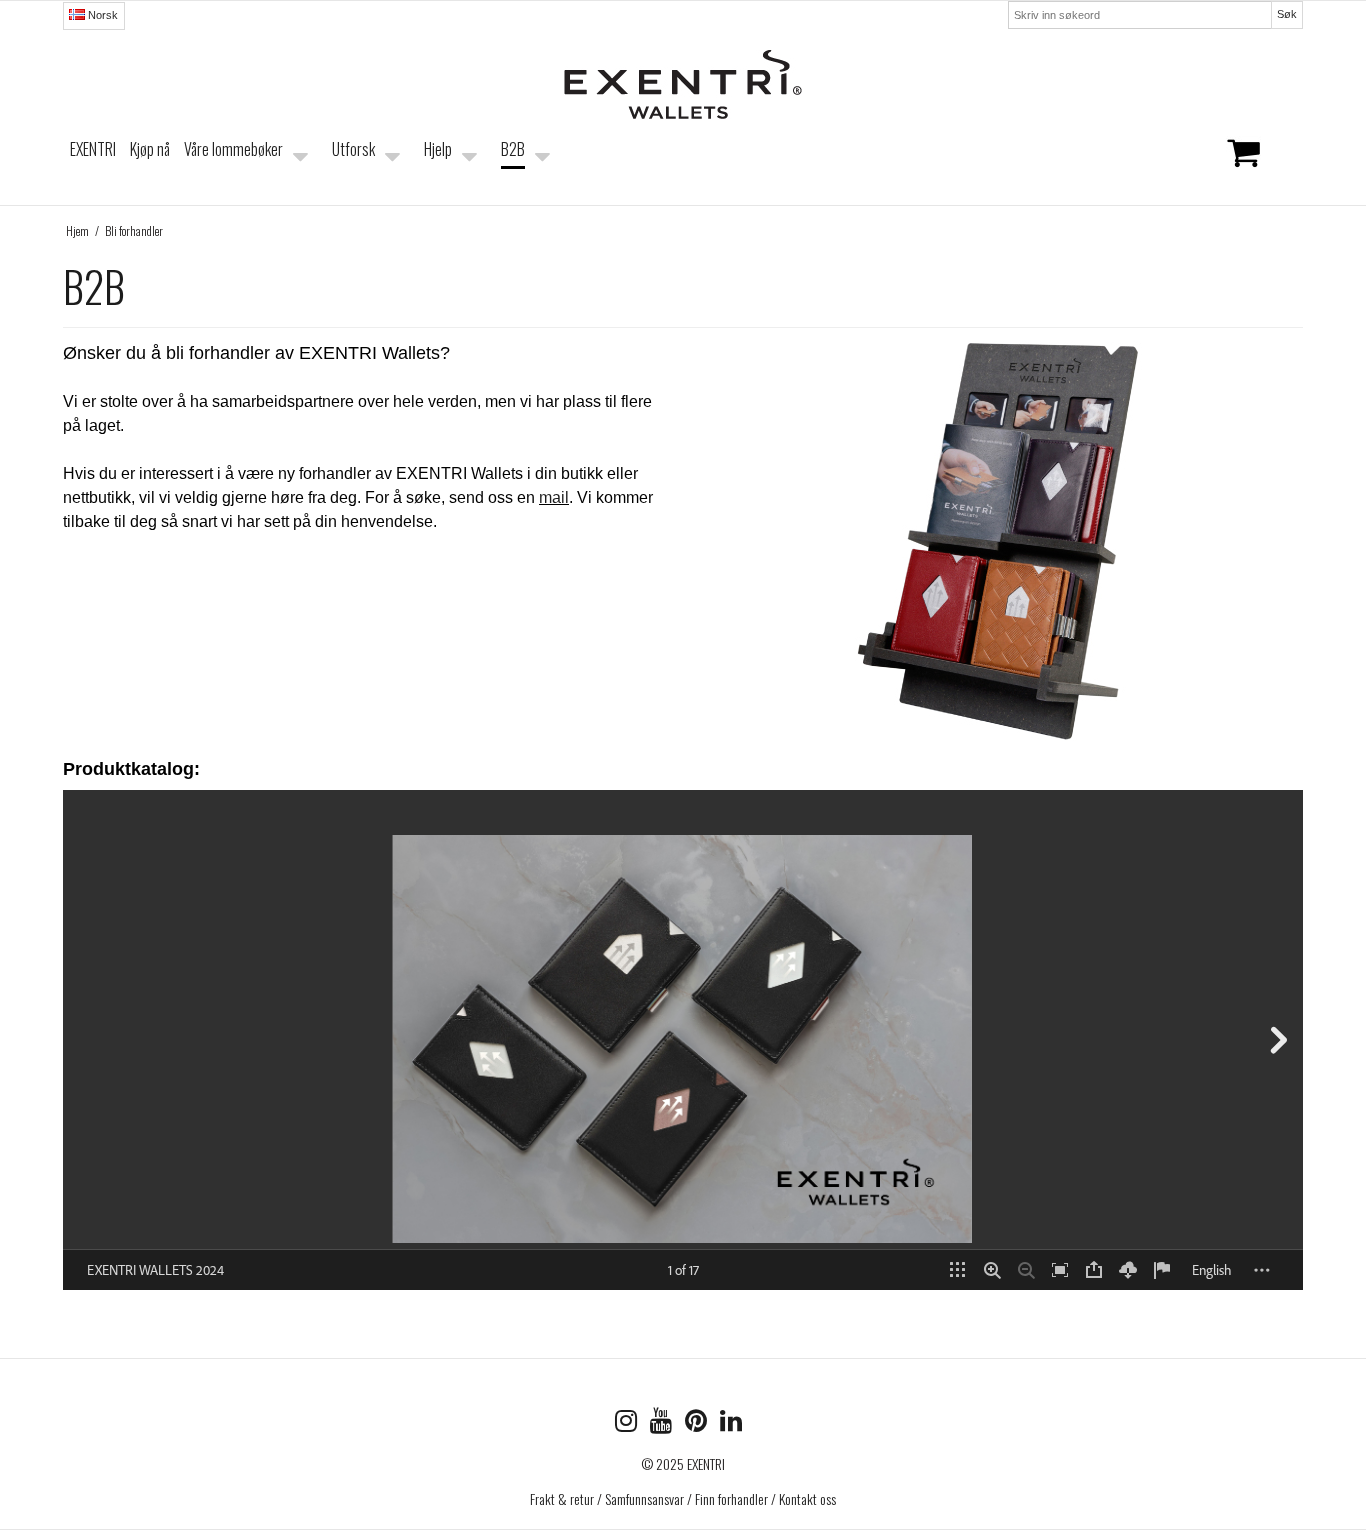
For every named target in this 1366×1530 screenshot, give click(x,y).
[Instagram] (632, 1423)
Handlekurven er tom (1167, 165)
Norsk (101, 15)
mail (554, 497)
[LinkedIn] (736, 1423)
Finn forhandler (731, 1498)
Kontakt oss (807, 1498)
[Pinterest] (702, 1423)
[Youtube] (667, 1423)
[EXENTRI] (683, 84)
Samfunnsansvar (644, 1498)
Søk (1287, 14)
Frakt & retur (562, 1498)
